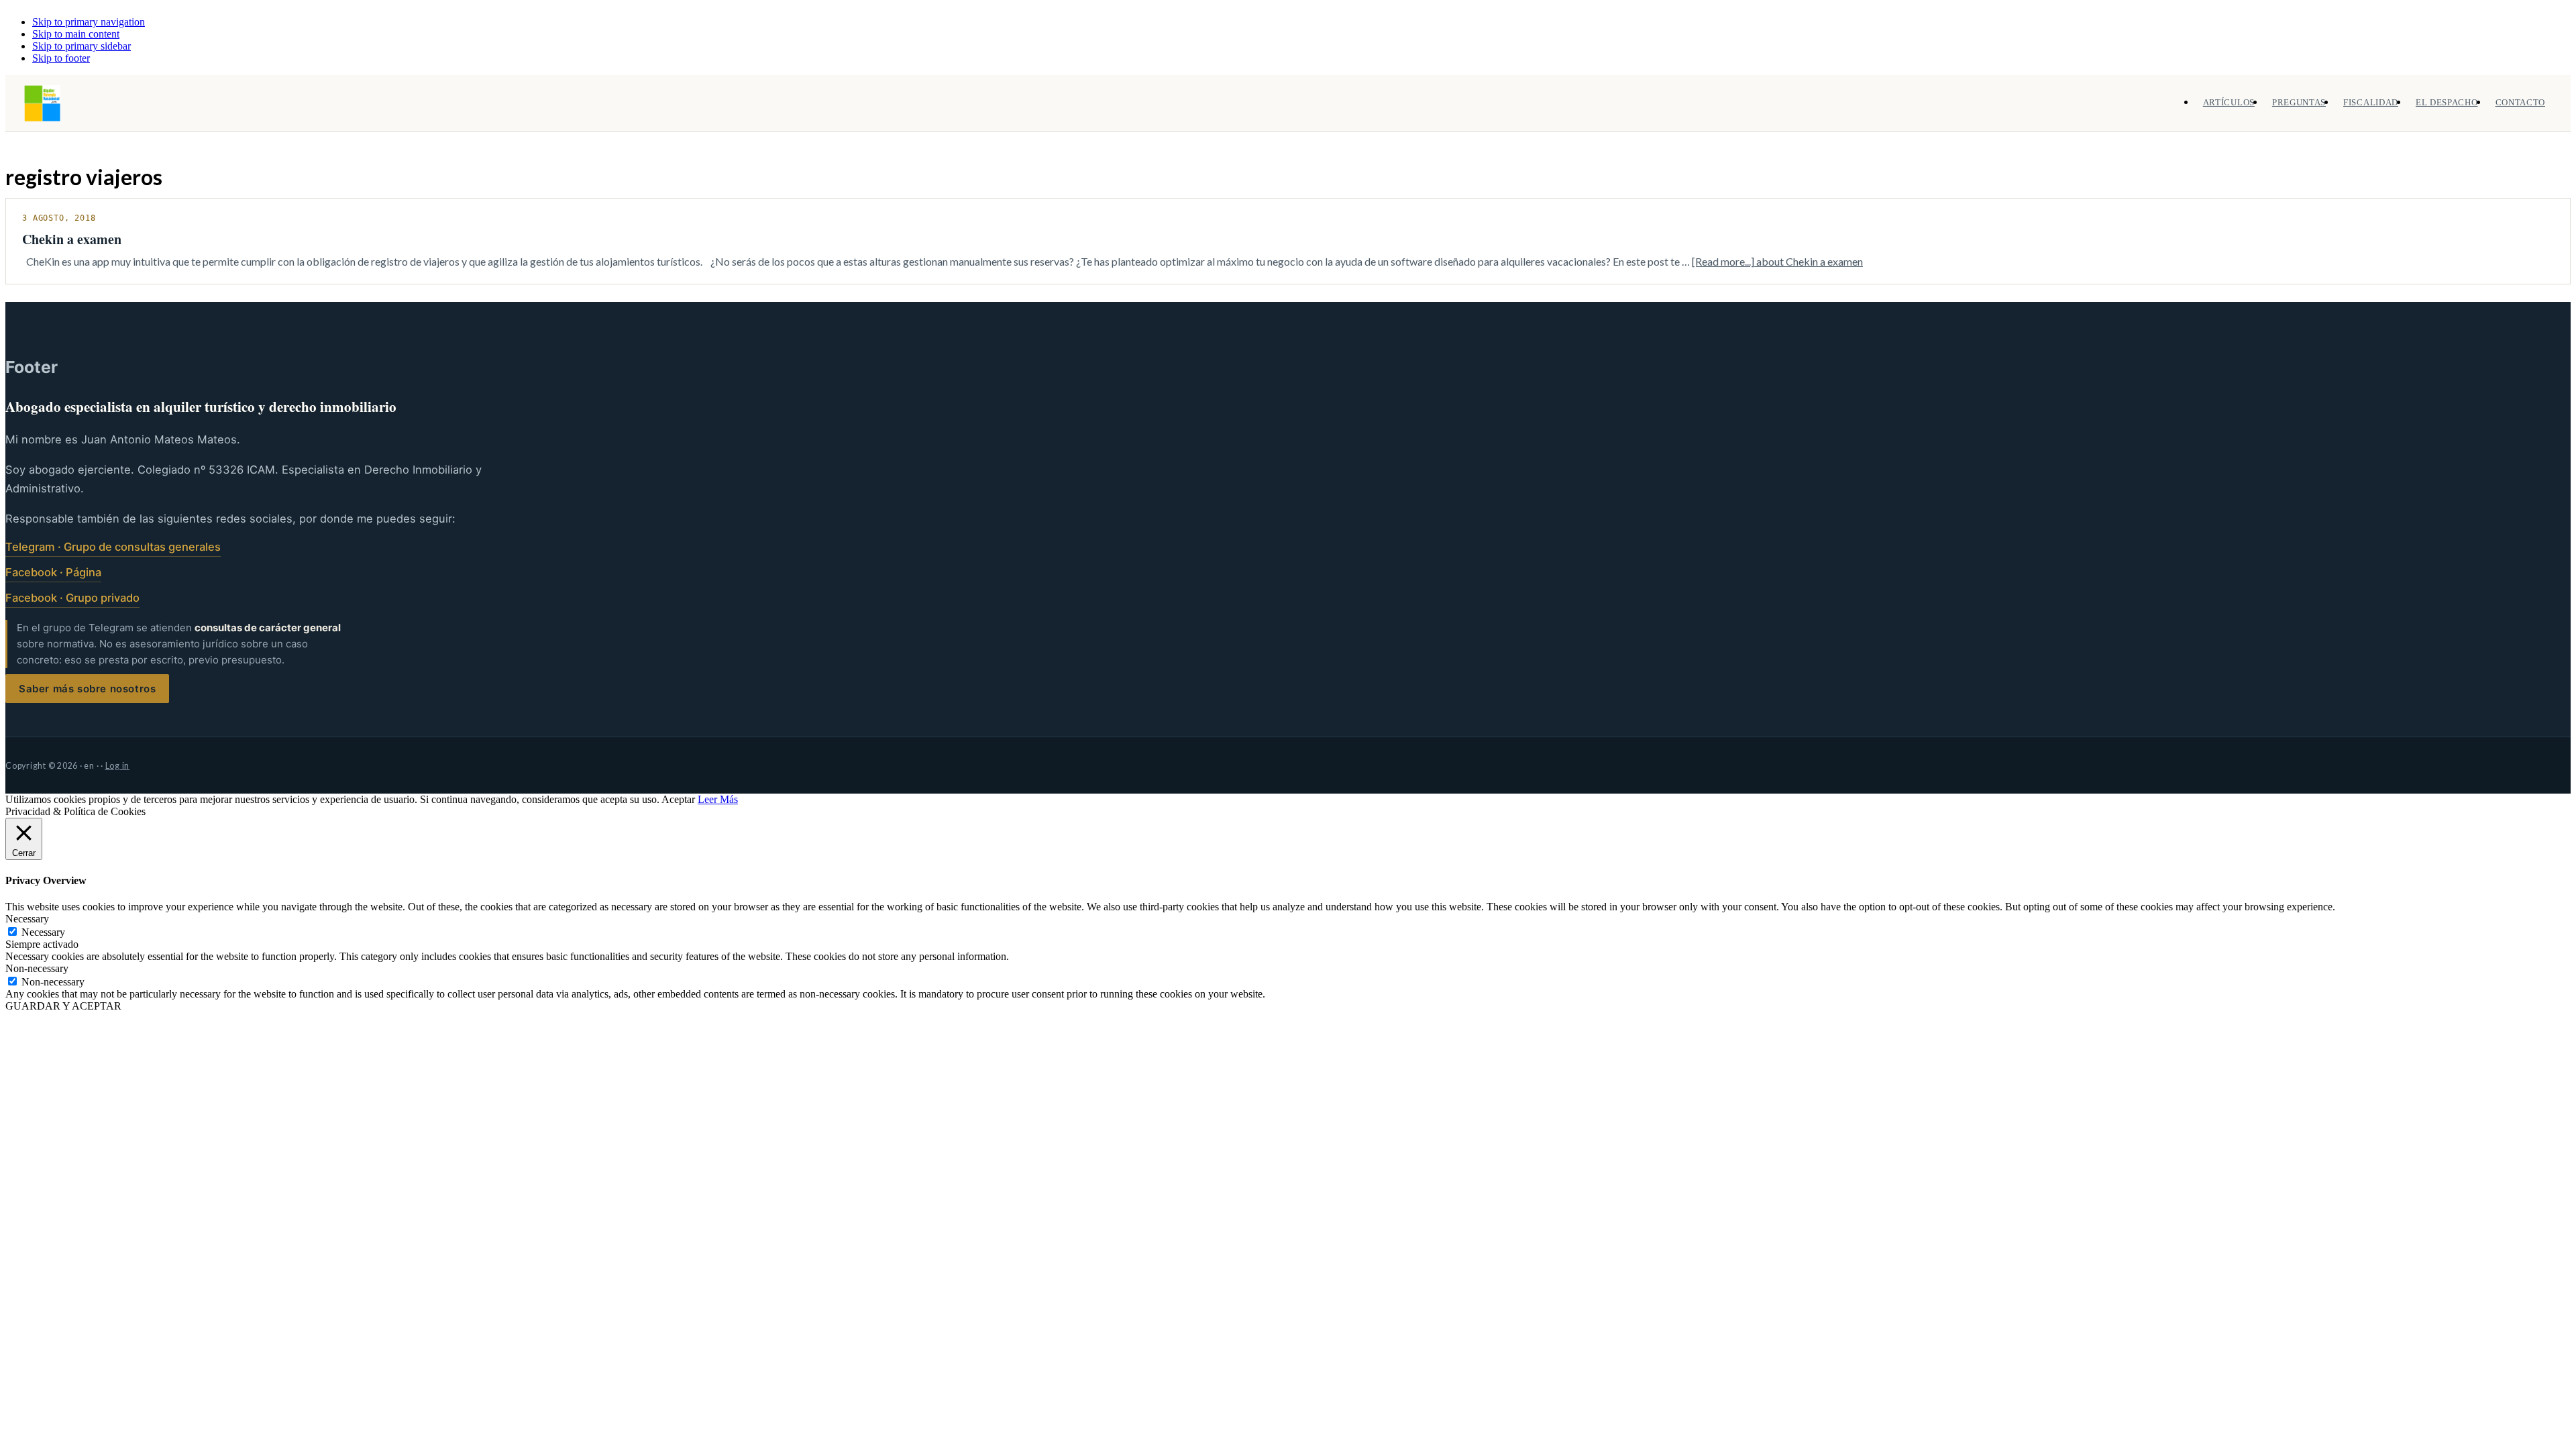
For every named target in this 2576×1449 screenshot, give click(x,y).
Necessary (43, 932)
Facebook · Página (53, 572)
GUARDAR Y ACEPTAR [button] (63, 1006)
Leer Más (718, 799)
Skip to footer (61, 58)
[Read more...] (1777, 261)
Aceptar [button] (678, 799)
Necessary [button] (27, 919)
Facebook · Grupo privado (72, 598)
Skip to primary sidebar (82, 46)
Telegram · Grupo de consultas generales (113, 547)
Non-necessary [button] (37, 968)
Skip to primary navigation (89, 22)
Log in (118, 766)
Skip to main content (76, 34)
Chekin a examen (72, 239)
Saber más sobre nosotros (87, 689)
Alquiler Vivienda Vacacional (42, 103)
